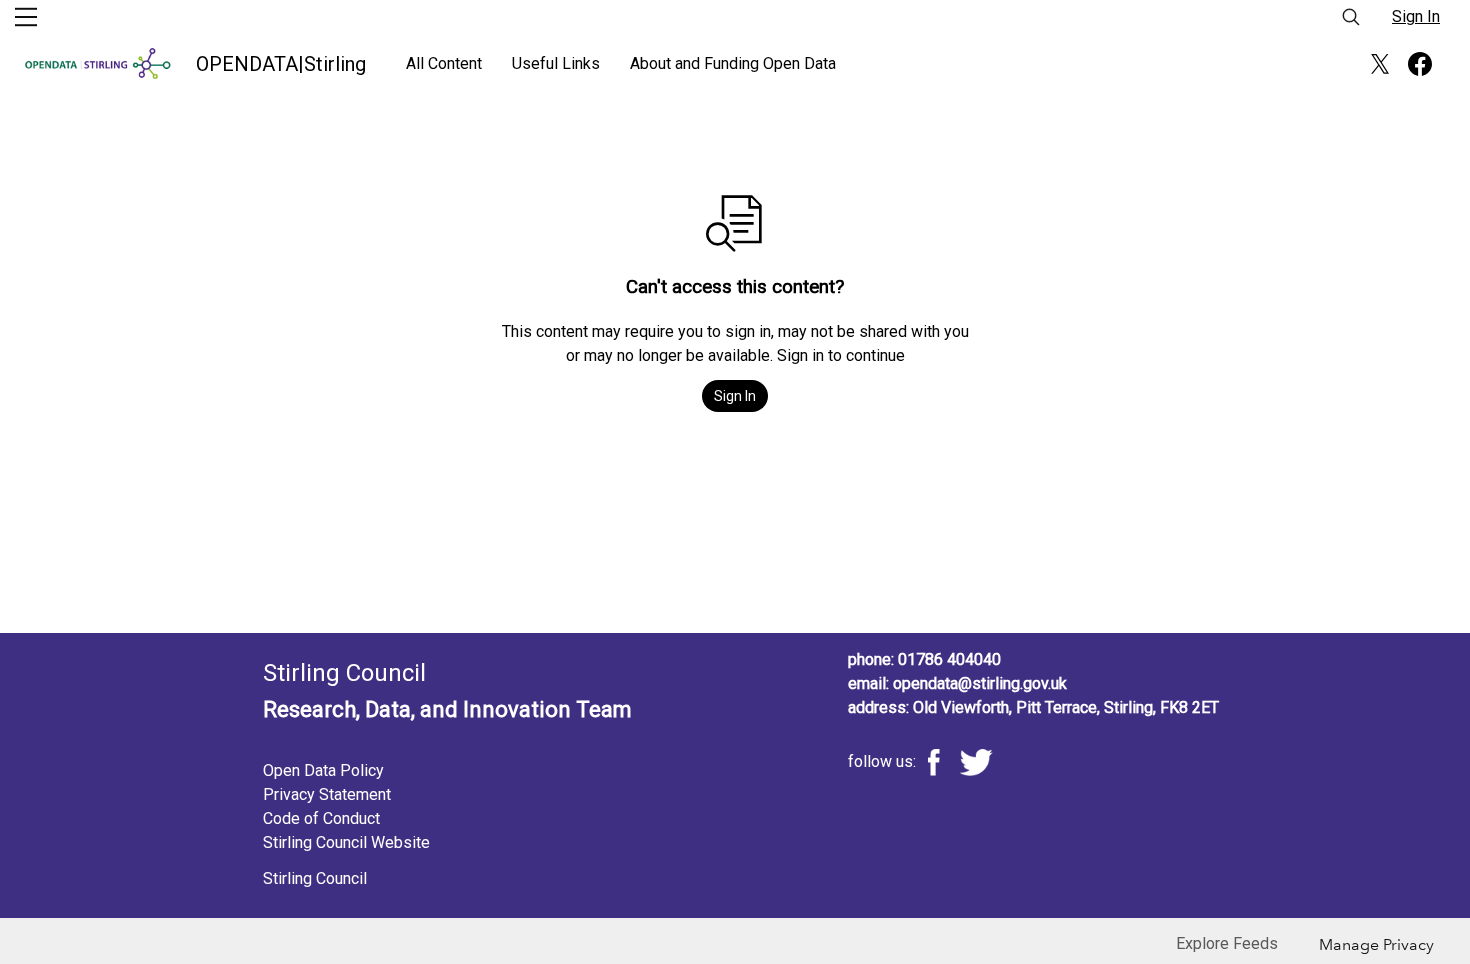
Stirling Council (315, 878)
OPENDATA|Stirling (281, 64)
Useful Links (556, 63)
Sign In (1416, 16)
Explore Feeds (1227, 943)
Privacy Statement (327, 794)
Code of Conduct (321, 818)
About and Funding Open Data (733, 63)
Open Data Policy (323, 770)
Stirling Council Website (346, 842)
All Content (444, 63)
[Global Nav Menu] (26, 17)
